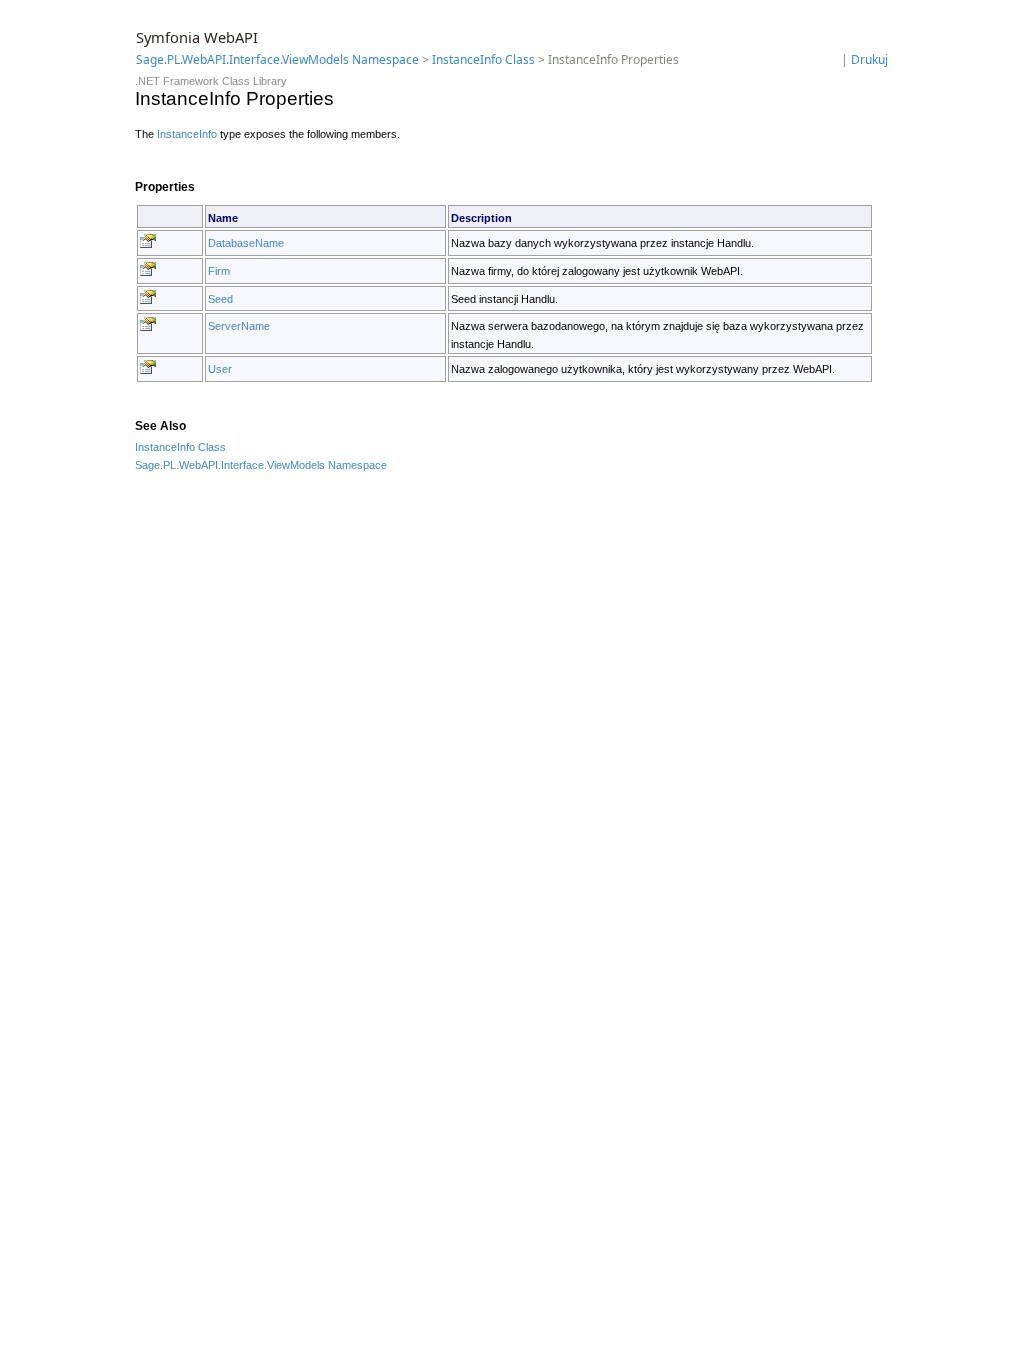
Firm (219, 271)
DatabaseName (246, 243)
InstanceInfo (187, 134)
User (220, 369)
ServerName (239, 326)
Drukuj (869, 59)
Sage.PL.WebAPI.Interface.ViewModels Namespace (277, 59)
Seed (220, 299)
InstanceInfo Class (483, 59)
